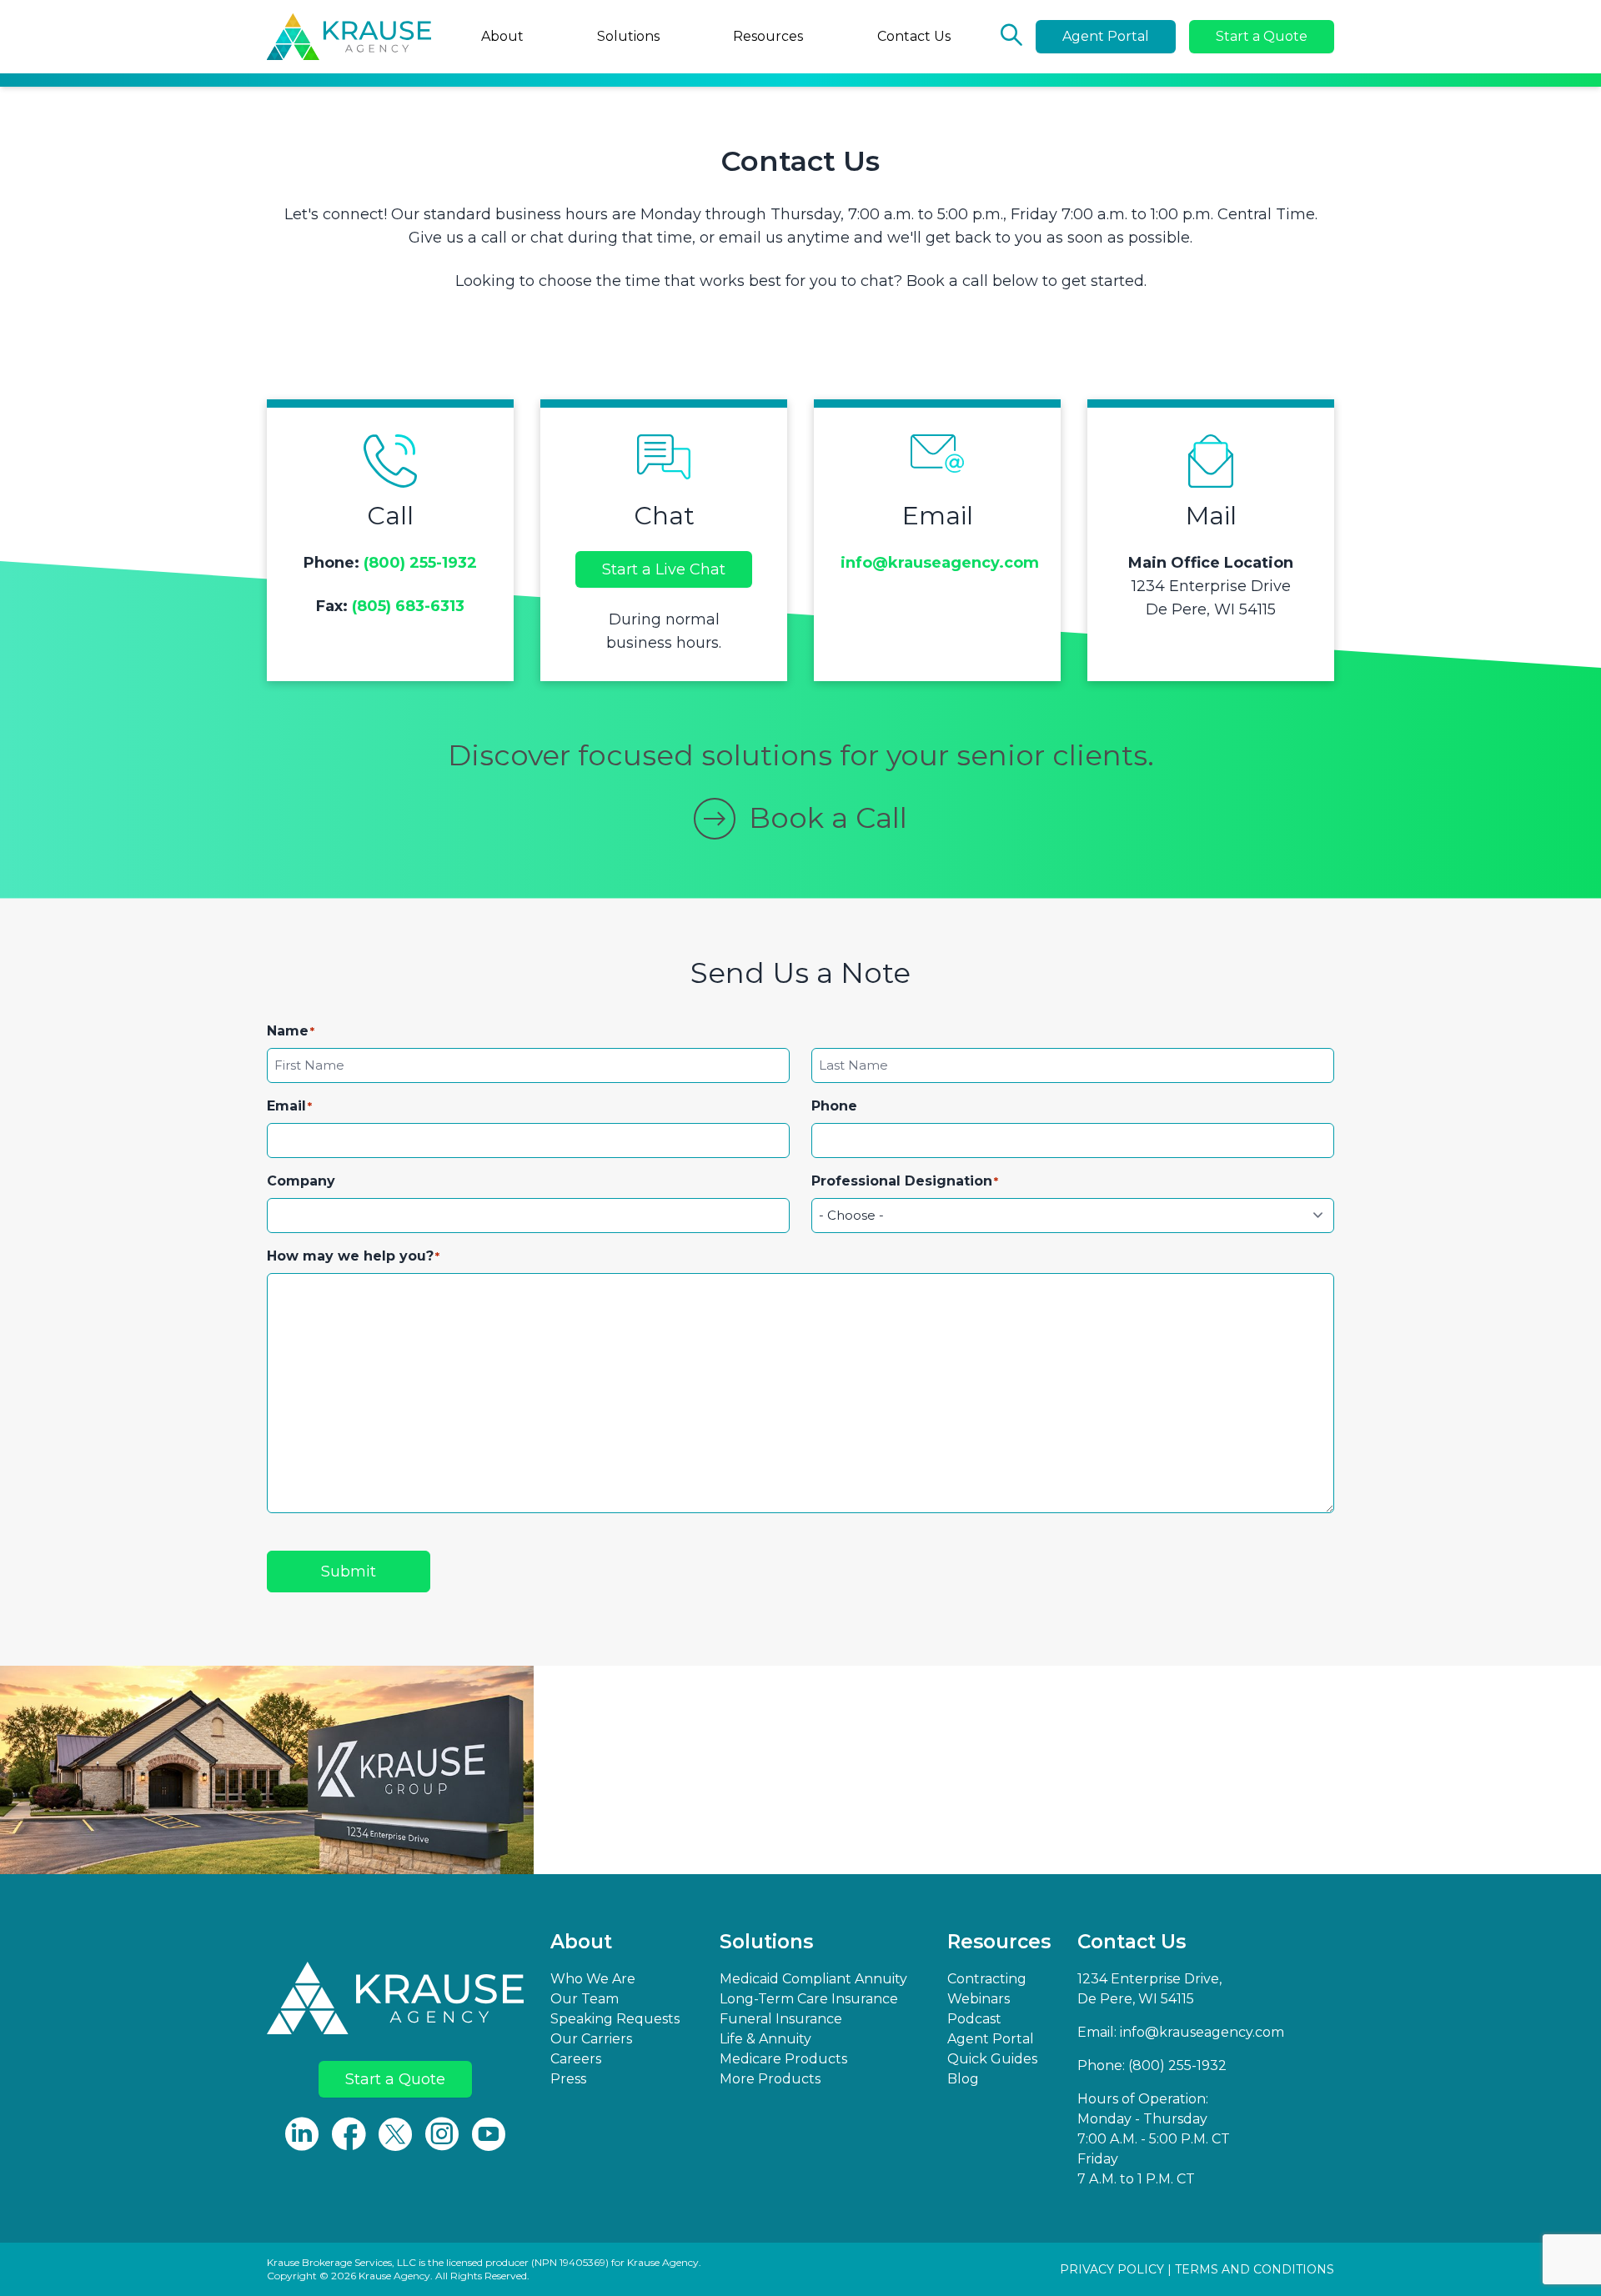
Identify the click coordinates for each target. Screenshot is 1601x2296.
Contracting (987, 1979)
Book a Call (828, 818)
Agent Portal (1106, 36)
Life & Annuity (765, 2039)
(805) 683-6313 (408, 606)
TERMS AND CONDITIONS (1255, 2269)
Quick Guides (992, 2059)
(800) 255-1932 (420, 563)
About (502, 36)
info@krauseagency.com (940, 563)
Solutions (628, 36)
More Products (770, 2079)
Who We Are (593, 1979)
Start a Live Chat (664, 569)
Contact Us (914, 36)
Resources (768, 36)
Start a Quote (1262, 36)
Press (568, 2079)
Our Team (585, 1999)
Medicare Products (783, 2059)
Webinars (979, 1999)
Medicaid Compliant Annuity (813, 1979)
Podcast (974, 2019)
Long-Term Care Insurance (809, 1999)
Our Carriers (591, 2039)
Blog (963, 2079)
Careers (576, 2059)
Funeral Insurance (781, 2019)
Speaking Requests (615, 2019)
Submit (349, 1572)
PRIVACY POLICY (1112, 2269)
